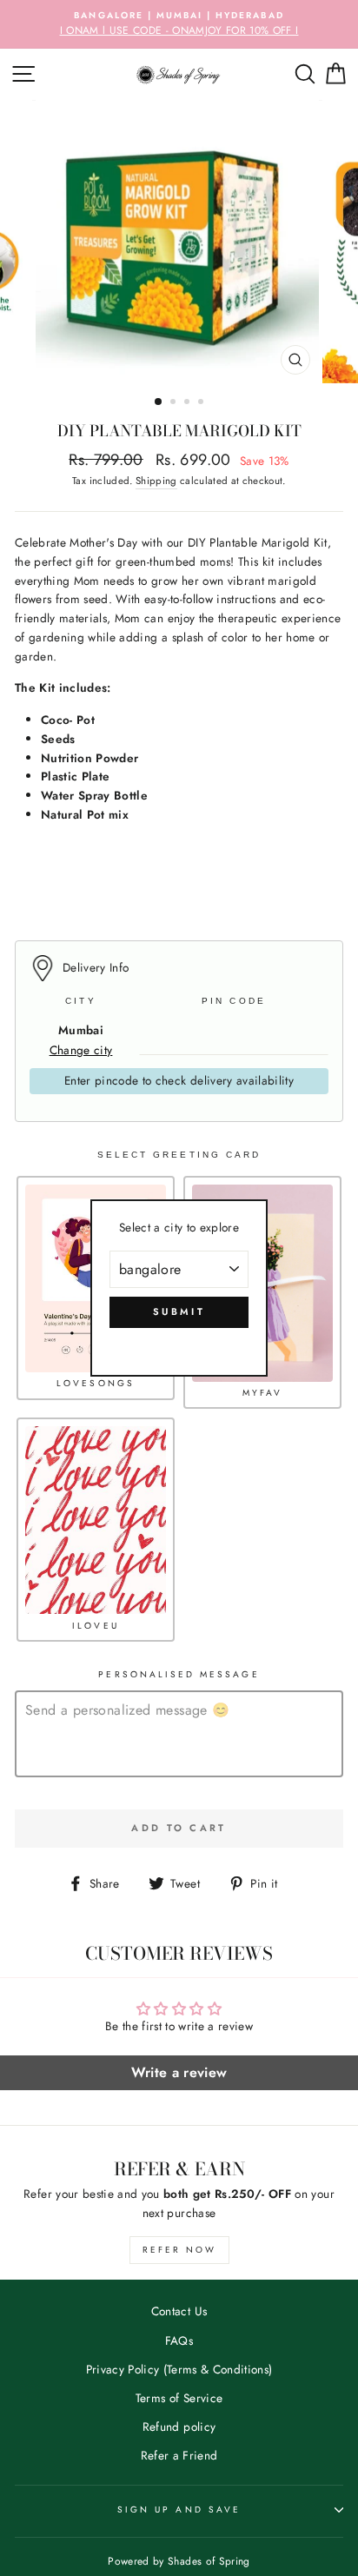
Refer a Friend (179, 2455)
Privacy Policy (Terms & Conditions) (179, 2369)
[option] (179, 24)
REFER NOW (179, 2250)
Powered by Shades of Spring (179, 2561)
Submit (179, 1311)
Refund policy (179, 2427)
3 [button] (189, 403)
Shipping (156, 481)
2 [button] (175, 403)
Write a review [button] (179, 2072)
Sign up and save (179, 2510)
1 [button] (159, 402)
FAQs (179, 2340)
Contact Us (179, 2311)
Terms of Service (179, 2398)
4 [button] (202, 403)
